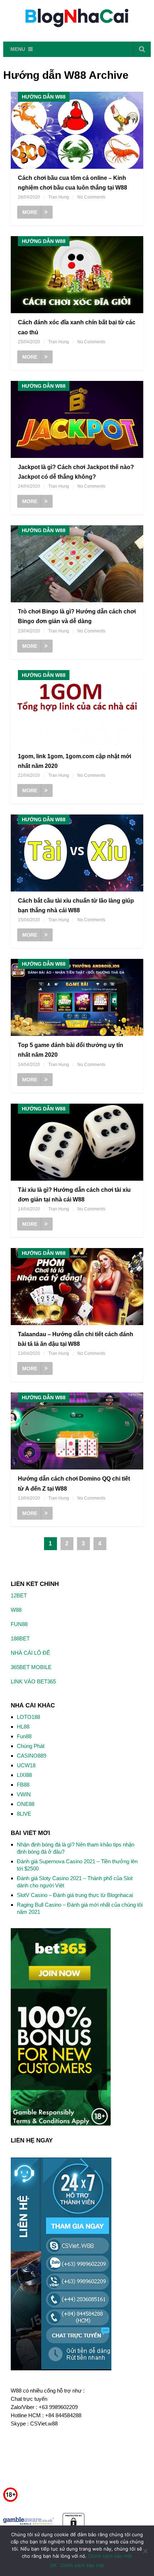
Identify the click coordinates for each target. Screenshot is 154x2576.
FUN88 (19, 1624)
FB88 (23, 1785)
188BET (20, 1638)
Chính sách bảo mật (110, 2556)
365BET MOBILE (31, 1667)
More (30, 212)
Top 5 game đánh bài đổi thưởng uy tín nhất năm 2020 (71, 1050)
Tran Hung (59, 197)
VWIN (24, 1794)
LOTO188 (28, 1717)
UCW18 (26, 1765)
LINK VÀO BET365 (33, 1681)
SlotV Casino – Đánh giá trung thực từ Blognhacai (75, 1895)
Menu (18, 49)
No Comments (91, 197)
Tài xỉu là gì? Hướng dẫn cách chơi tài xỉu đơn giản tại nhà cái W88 (74, 1195)
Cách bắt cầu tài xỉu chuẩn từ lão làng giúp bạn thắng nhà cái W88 (76, 905)
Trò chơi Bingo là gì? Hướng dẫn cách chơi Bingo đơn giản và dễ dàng (77, 616)
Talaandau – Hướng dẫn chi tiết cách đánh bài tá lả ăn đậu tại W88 (76, 1339)
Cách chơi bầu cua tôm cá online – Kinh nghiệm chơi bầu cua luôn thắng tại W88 (73, 183)
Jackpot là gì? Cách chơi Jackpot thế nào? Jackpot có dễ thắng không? (76, 472)
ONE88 (26, 1804)
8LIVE (24, 1814)
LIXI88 (24, 1775)
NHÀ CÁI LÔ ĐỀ (30, 1653)
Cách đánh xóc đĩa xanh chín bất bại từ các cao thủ (77, 327)
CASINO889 (32, 1756)
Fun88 (24, 1736)
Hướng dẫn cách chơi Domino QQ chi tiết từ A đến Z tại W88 (74, 1483)
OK (53, 2565)
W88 (16, 1610)
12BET (19, 1595)
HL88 (23, 1727)
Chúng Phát (31, 1746)
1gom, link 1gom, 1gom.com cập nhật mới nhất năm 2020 (74, 761)
